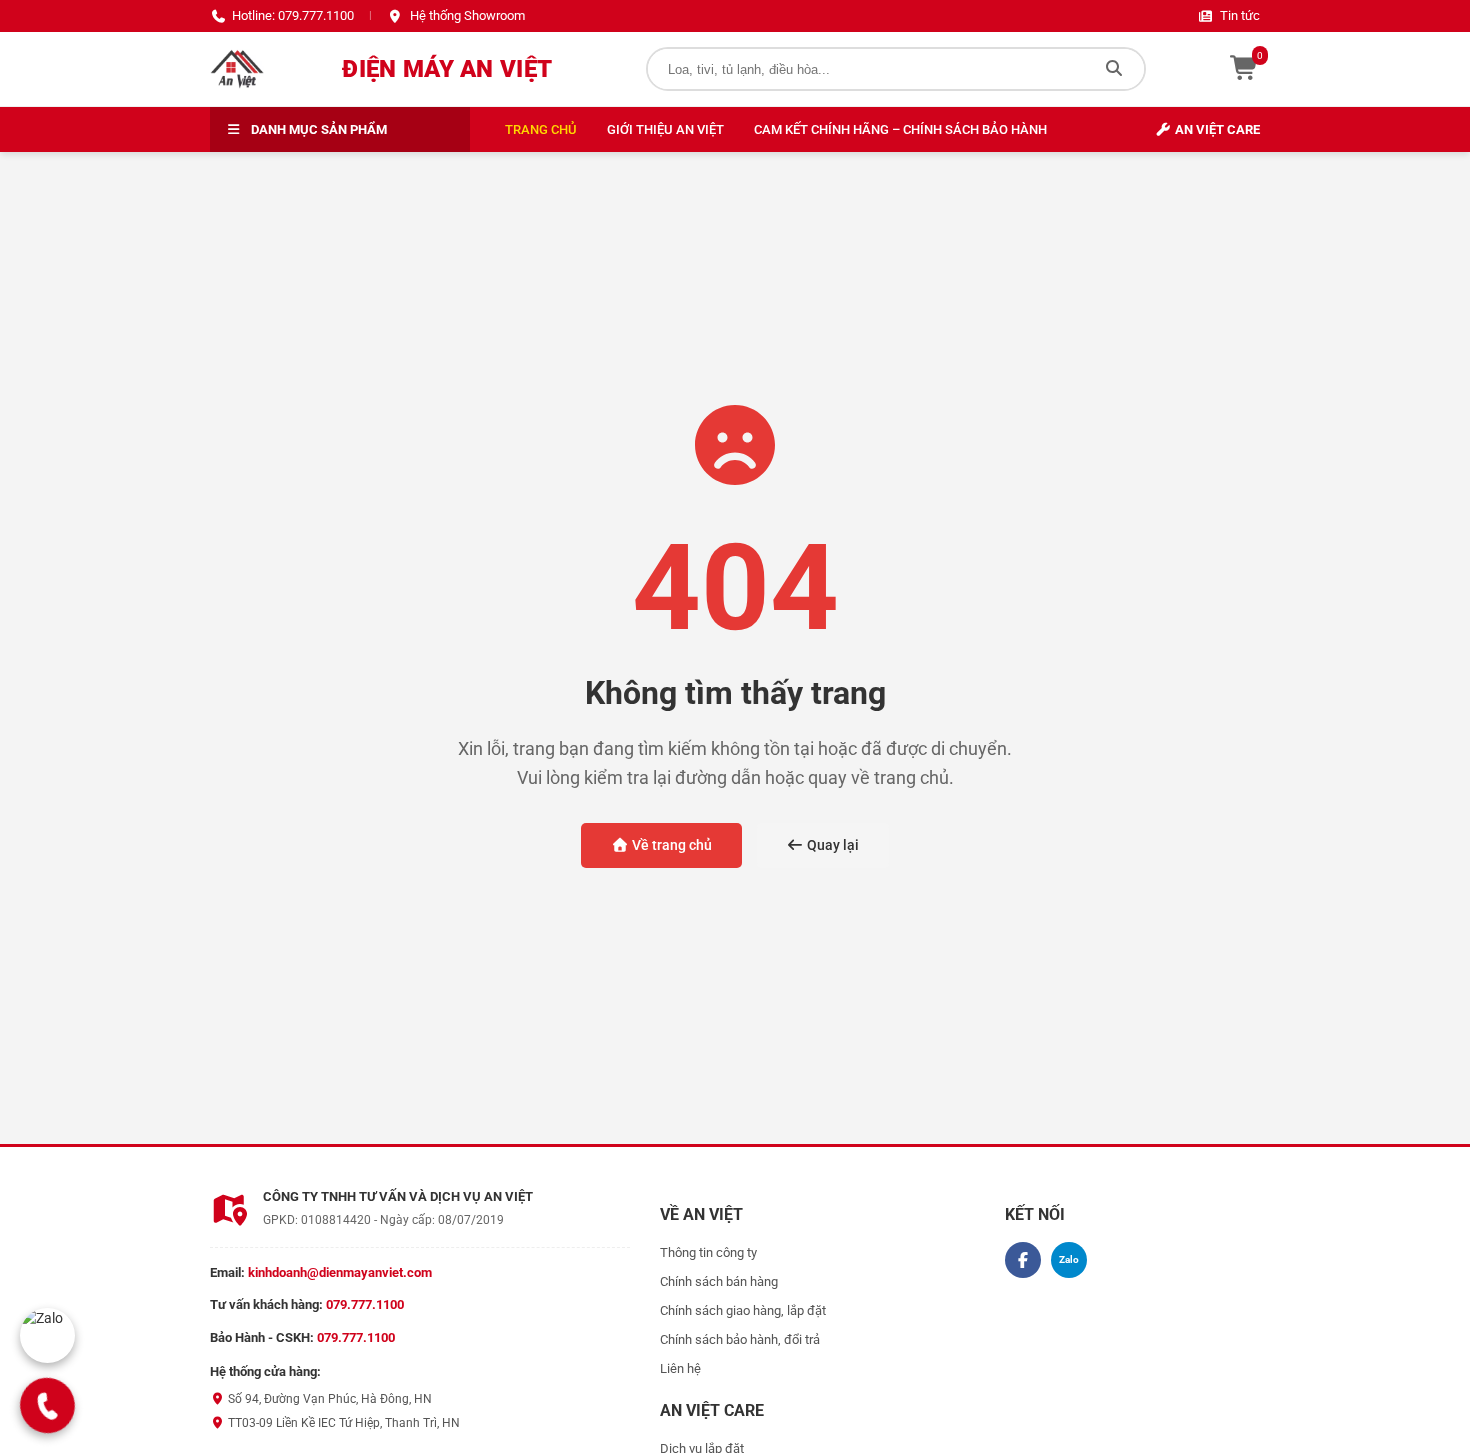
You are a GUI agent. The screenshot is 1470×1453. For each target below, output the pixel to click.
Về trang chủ (670, 845)
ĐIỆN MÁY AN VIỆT (447, 69)
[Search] (1114, 69)
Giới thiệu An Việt (665, 129)
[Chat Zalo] (47, 1335)
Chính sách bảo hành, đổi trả (740, 1339)
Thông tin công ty (708, 1252)
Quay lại (831, 845)
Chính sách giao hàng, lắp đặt (743, 1310)
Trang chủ (541, 129)
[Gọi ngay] (48, 1405)
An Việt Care (1216, 129)
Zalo (1069, 1259)
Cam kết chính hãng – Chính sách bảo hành (900, 129)
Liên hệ (680, 1368)
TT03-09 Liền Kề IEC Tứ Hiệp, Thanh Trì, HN (342, 1423)
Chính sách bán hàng (719, 1281)
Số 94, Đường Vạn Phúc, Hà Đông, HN (328, 1399)
